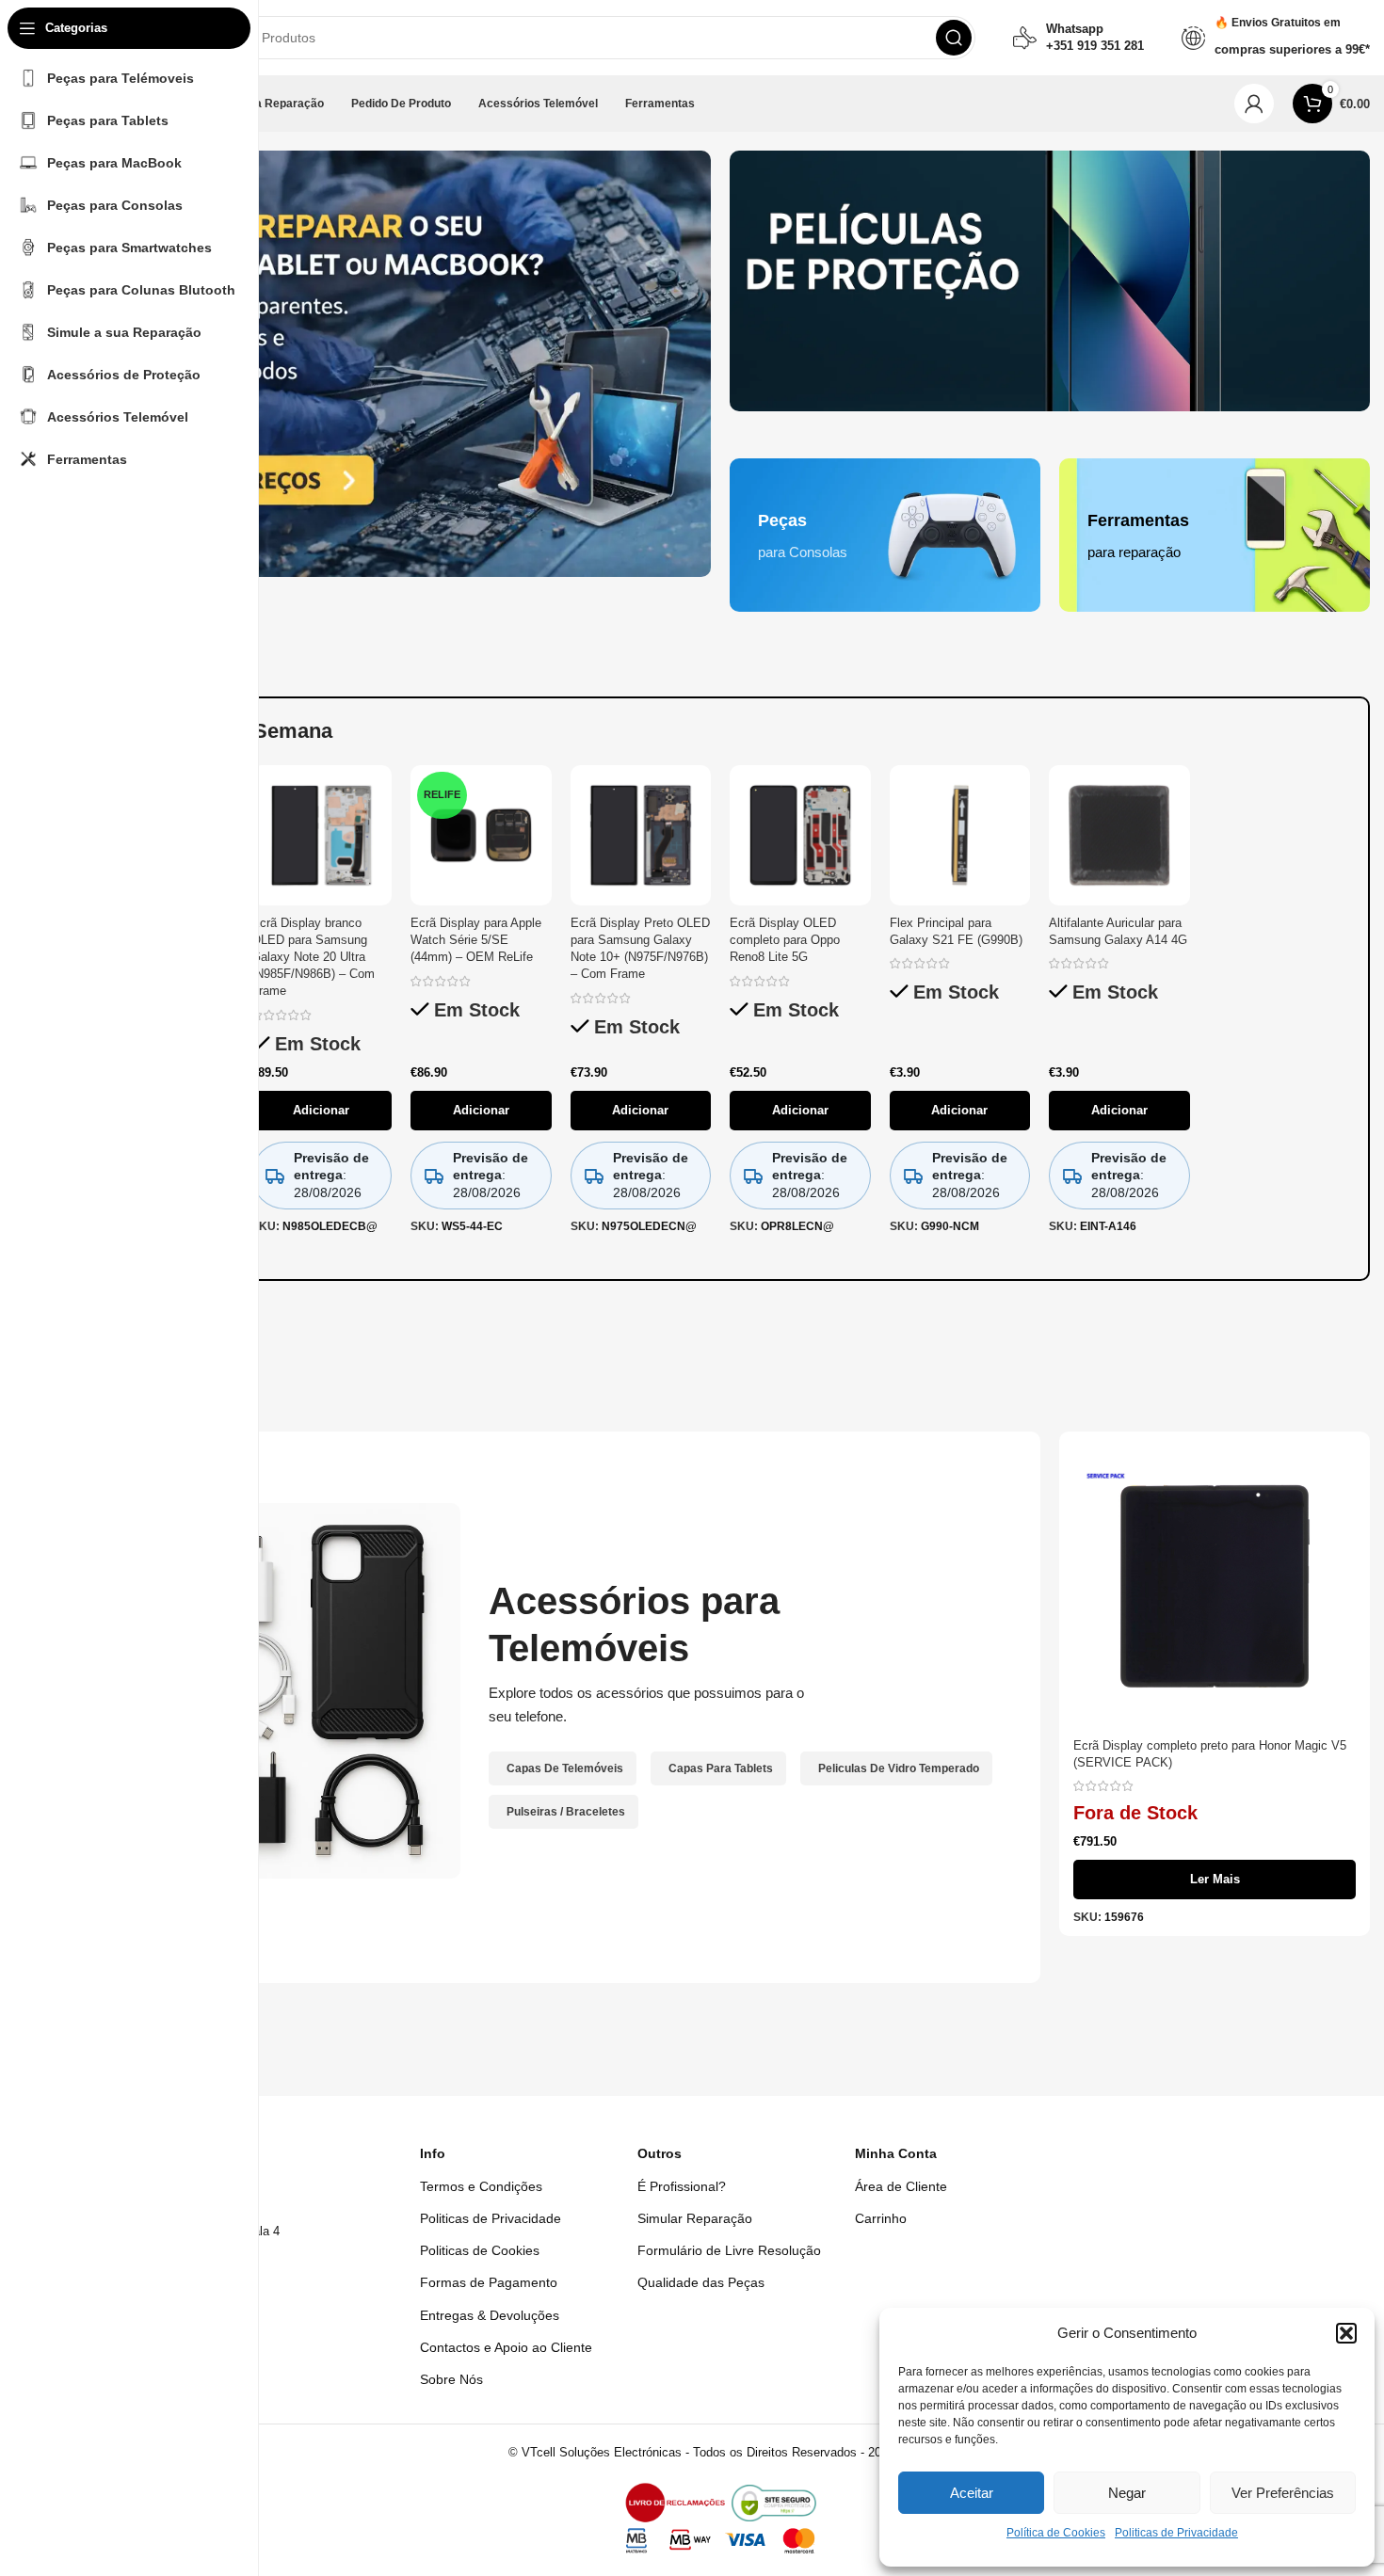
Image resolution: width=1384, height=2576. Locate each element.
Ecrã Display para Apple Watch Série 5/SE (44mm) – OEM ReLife (476, 940)
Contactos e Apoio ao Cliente (506, 2347)
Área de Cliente (901, 2186)
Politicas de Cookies (480, 2250)
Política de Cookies (1056, 2533)
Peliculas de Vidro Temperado (899, 1768)
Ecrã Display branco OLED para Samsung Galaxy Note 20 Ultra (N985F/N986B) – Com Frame (313, 957)
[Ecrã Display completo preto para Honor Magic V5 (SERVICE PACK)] (1215, 1587)
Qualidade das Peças (701, 2282)
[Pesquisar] (954, 38)
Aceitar (972, 2493)
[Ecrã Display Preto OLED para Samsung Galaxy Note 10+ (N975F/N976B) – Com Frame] (641, 836)
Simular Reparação (695, 2218)
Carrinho (881, 2218)
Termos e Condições (481, 2186)
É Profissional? (682, 2186)
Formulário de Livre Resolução (729, 2250)
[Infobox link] (1078, 38)
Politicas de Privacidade (1176, 2533)
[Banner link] (1050, 281)
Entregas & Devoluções (490, 2315)
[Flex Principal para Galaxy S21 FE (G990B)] (960, 836)
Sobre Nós (451, 2379)
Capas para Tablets (721, 1768)
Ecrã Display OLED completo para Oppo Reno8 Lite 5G (785, 940)
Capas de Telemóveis (565, 1768)
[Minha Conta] (1254, 104)
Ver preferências (1283, 2493)
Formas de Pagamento (489, 2282)
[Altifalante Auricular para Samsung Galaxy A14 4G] (1119, 836)
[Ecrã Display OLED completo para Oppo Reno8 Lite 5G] (800, 836)
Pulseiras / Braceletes (566, 1812)
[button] (1346, 2333)
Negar (1127, 2493)
